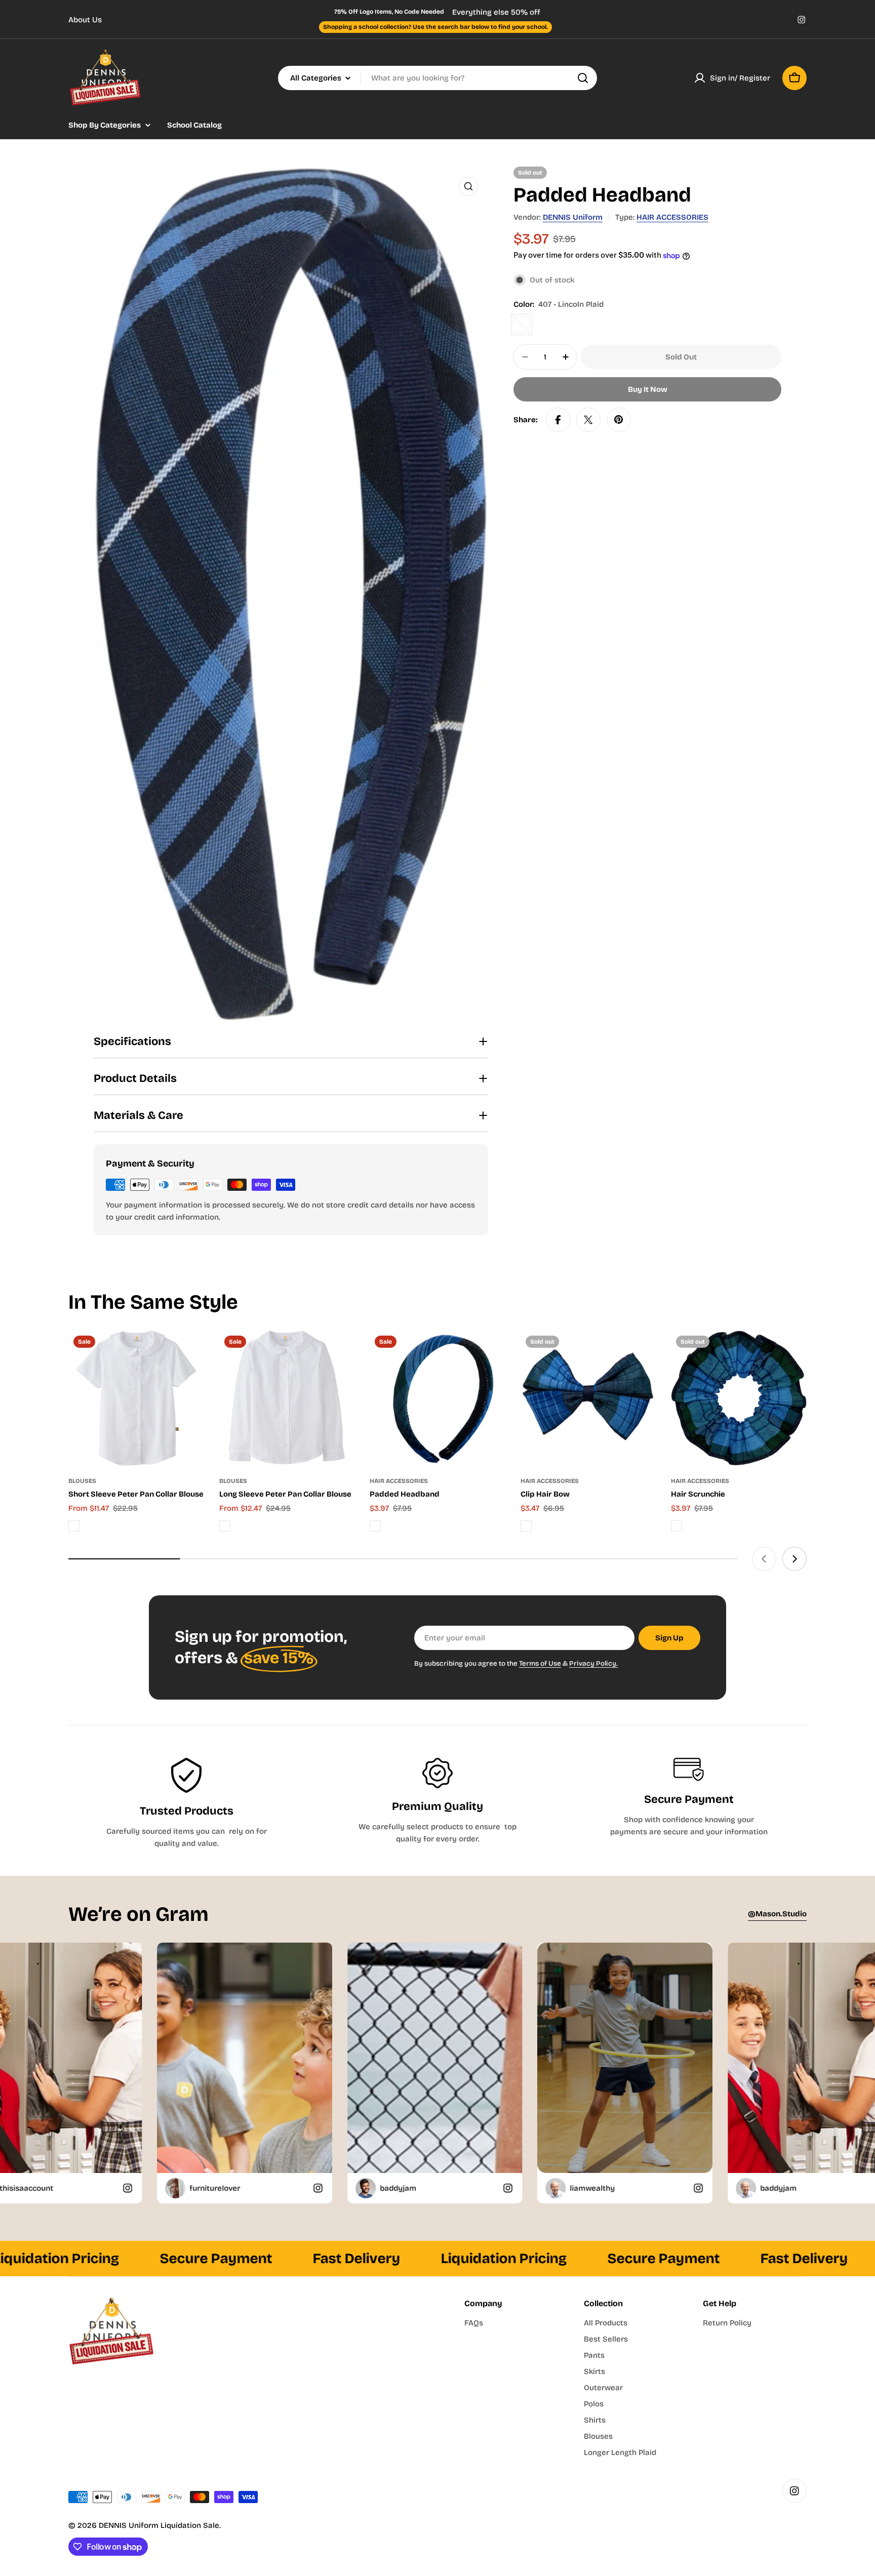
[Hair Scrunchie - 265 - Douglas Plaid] (677, 1526)
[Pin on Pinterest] (619, 420)
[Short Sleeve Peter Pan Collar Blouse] (136, 1398)
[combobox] (437, 78)
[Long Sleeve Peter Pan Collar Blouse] (287, 1398)
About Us (85, 20)
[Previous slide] (764, 1559)
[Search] (583, 78)
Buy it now (648, 389)
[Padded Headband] (437, 1398)
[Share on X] (588, 420)
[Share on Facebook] (558, 420)
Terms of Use (540, 1663)
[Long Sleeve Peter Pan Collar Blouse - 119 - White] (225, 1526)
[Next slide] (794, 1559)
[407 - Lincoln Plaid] (522, 325)
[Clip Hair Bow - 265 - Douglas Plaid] (526, 1526)
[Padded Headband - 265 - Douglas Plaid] (375, 1526)
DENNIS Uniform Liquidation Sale (159, 2525)
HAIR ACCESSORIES (672, 217)
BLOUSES (82, 1481)
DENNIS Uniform (573, 217)
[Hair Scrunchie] (739, 1398)
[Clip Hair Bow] (588, 1398)
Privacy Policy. (593, 1663)
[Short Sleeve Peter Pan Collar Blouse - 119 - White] (74, 1526)
